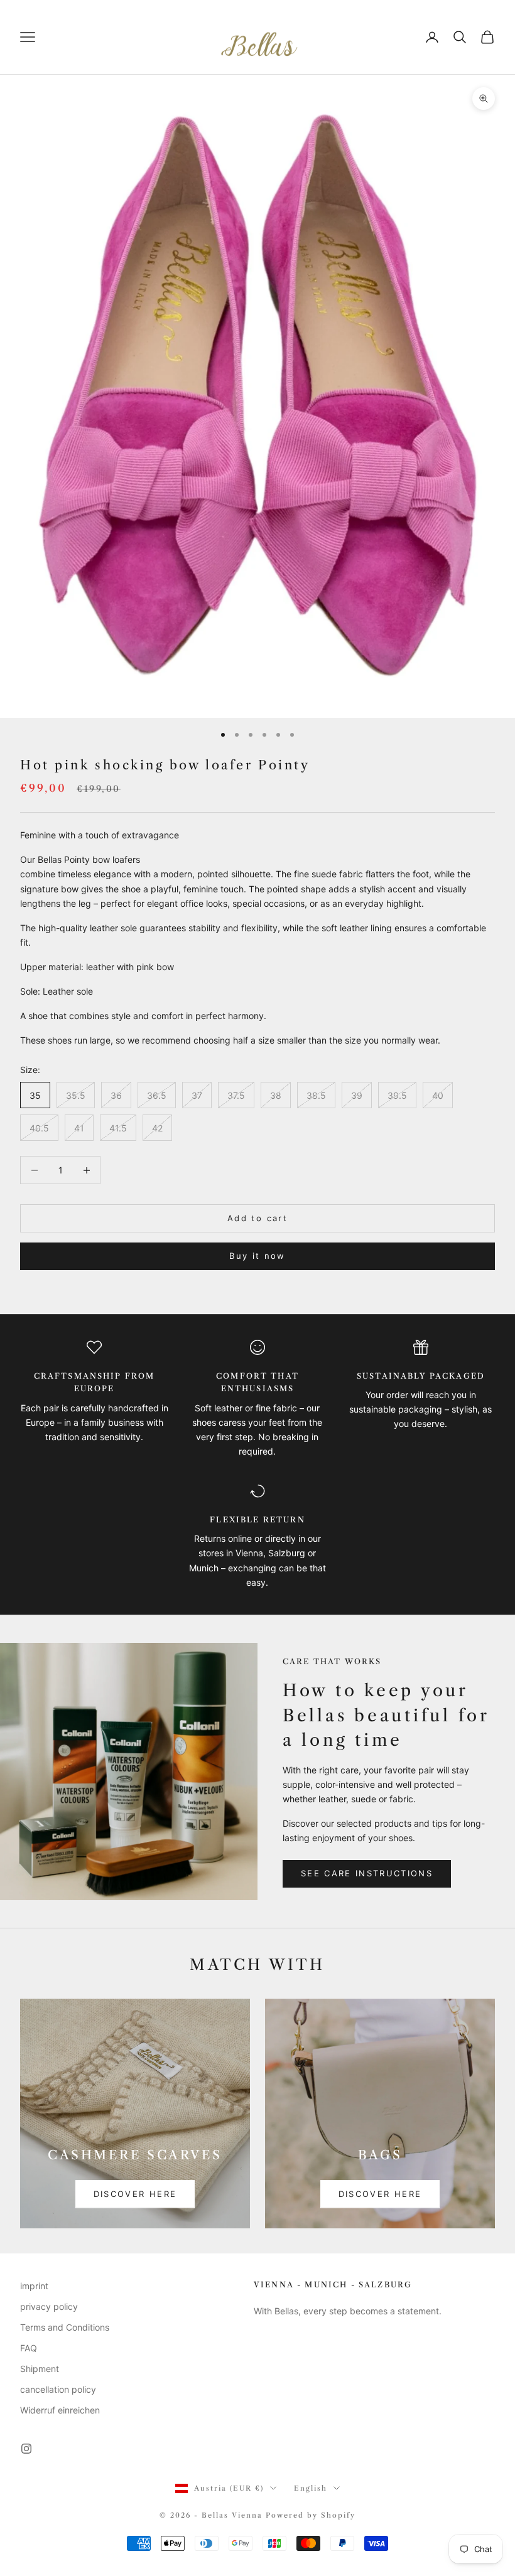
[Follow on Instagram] (26, 2449)
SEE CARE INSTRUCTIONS (367, 1873)
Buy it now (257, 1256)
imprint (34, 2286)
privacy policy (49, 2306)
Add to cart (257, 1218)
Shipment (40, 2369)
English (311, 2488)
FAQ (29, 2348)
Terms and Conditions (65, 2327)
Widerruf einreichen (60, 2410)
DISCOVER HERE (135, 2194)
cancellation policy (58, 2389)
